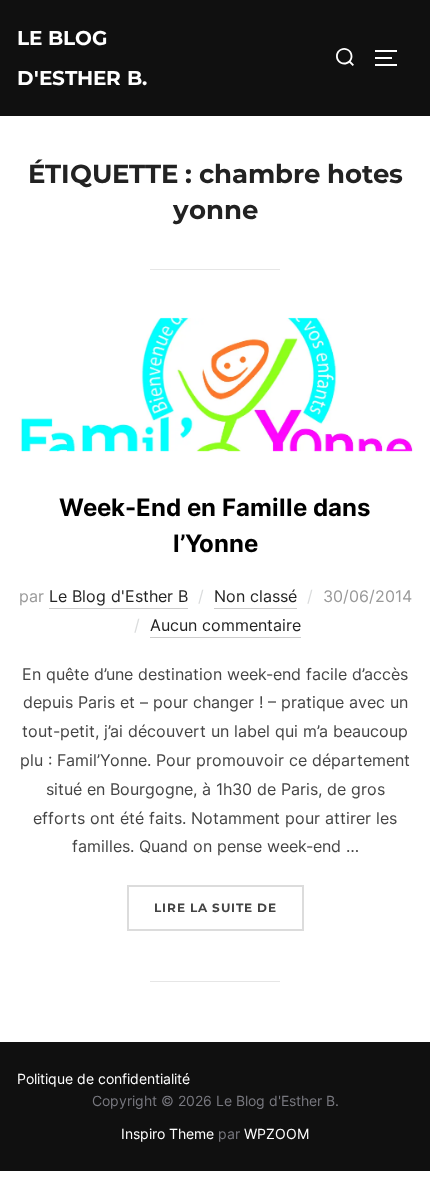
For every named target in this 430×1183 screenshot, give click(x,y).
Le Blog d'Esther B (118, 596)
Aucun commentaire (225, 625)
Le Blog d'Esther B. (82, 58)
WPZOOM (276, 1133)
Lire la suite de (229, 907)
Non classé (255, 596)
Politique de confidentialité (103, 1078)
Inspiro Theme (167, 1133)
